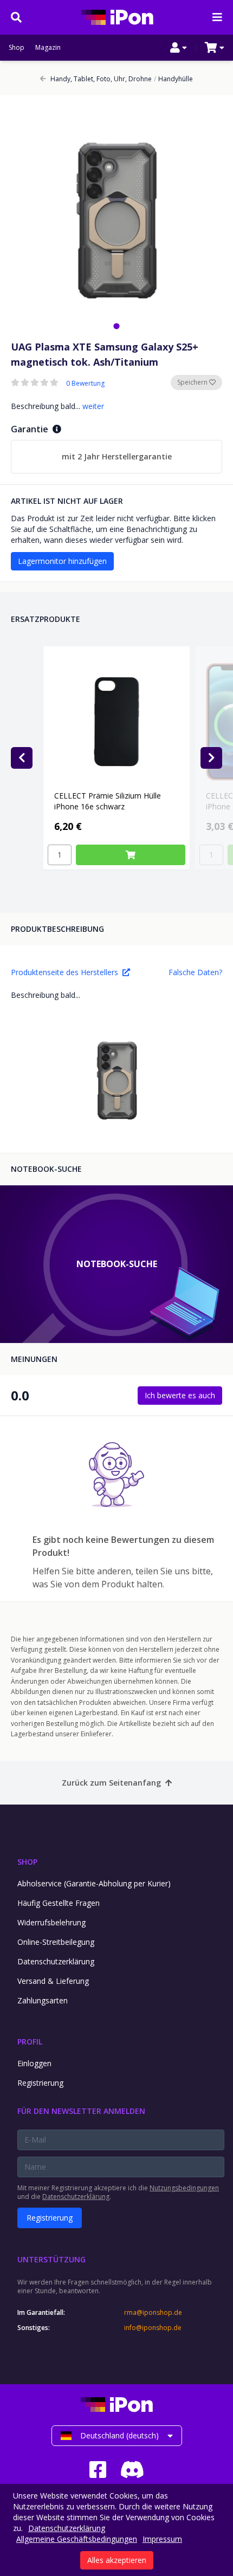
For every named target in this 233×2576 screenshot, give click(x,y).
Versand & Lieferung (53, 1981)
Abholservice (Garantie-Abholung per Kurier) (94, 1883)
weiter (93, 406)
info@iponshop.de (153, 2328)
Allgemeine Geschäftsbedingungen (77, 2539)
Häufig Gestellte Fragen (59, 1903)
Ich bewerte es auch (180, 1395)
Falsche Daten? (195, 972)
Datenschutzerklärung (56, 1961)
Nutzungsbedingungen (184, 2188)
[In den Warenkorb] (131, 855)
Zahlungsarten (43, 2000)
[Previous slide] (22, 758)
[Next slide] (211, 758)
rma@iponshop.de (153, 2313)
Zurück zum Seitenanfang (111, 1783)
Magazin (48, 48)
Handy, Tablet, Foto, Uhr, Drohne (101, 79)
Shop (17, 48)
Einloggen (34, 2063)
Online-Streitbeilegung (56, 1942)
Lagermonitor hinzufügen (62, 561)
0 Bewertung (85, 384)
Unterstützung (51, 2259)
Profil (30, 2042)
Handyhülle (173, 79)
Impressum (162, 2539)
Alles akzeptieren (117, 2560)
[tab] (116, 326)
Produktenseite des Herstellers (64, 972)
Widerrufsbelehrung (51, 1922)
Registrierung (40, 2083)
